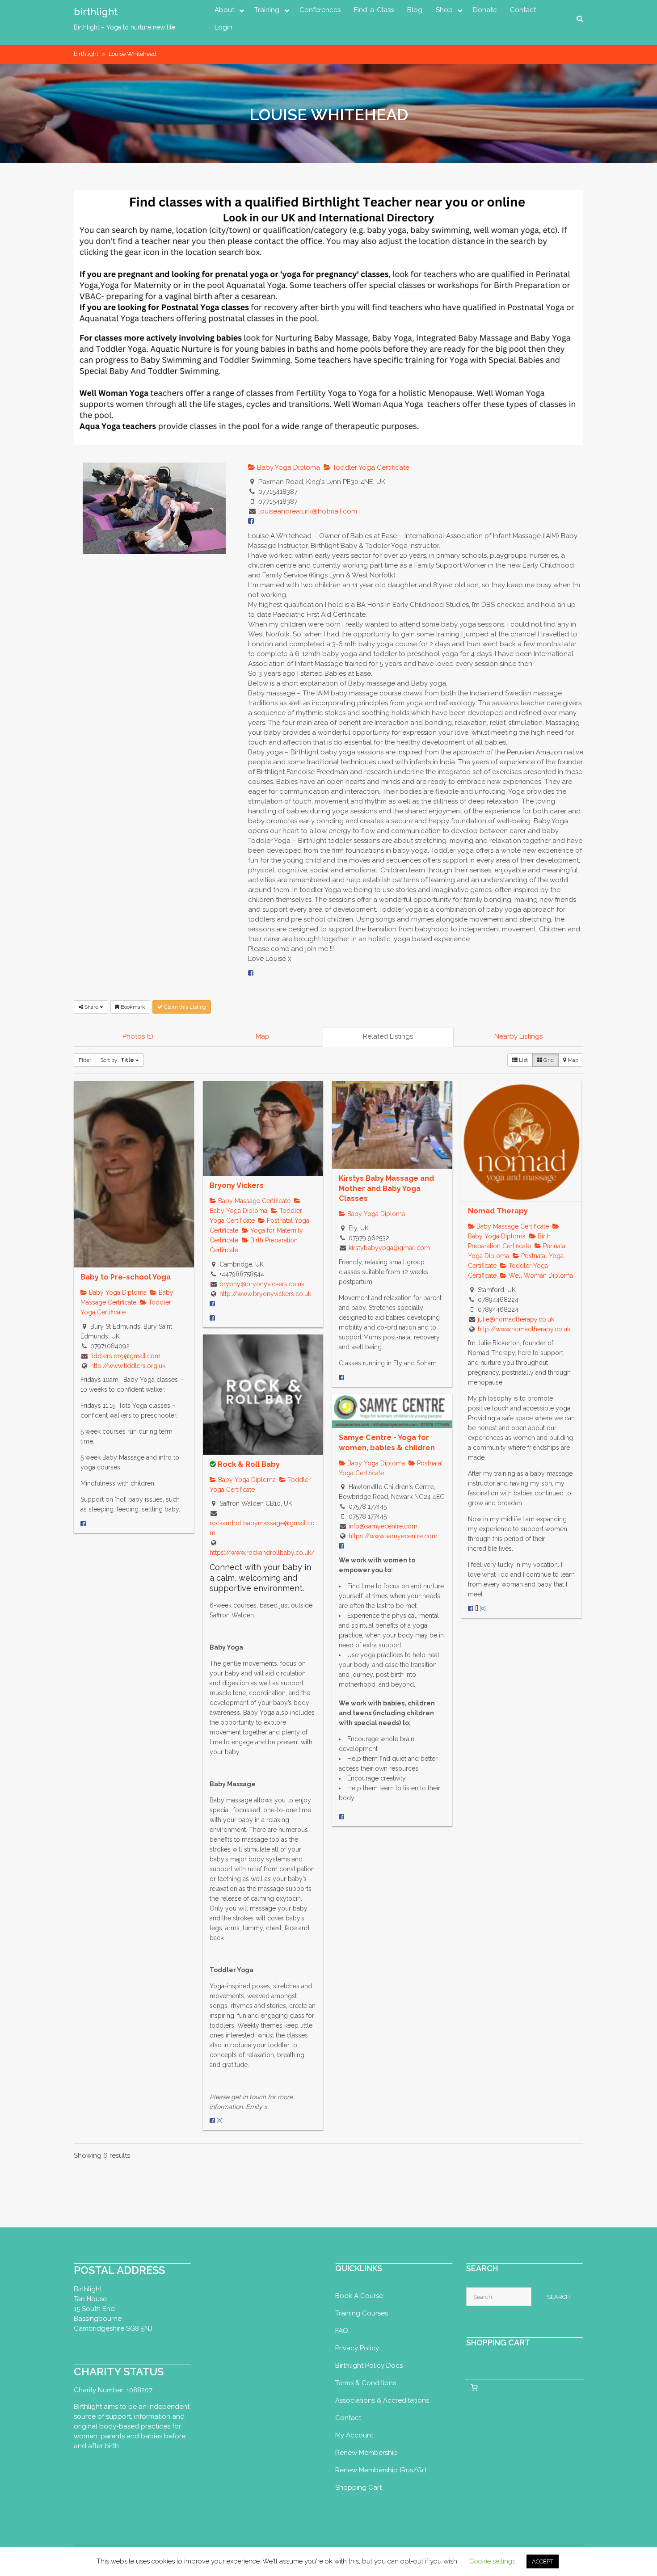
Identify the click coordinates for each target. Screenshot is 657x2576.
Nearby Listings (518, 1036)
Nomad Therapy (498, 1211)
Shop (444, 10)
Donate (485, 10)
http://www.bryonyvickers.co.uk (265, 1294)
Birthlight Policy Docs (369, 2366)
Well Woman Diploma (540, 1275)
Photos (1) (138, 1036)
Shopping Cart (358, 2488)
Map (263, 1036)
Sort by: (117, 1060)
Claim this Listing (184, 1007)
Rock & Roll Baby (249, 1464)
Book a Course (359, 2296)
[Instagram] (483, 1608)
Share (91, 1007)
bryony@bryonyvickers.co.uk (262, 1284)
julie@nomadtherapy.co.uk (516, 1319)
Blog (415, 10)
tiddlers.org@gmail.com (125, 1356)
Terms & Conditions (366, 2383)
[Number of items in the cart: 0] (475, 2387)
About (224, 10)
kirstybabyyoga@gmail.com (389, 1248)
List (523, 1060)
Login (223, 27)
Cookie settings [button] (492, 2561)
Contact (523, 10)
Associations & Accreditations (382, 2400)
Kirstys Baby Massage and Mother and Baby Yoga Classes (386, 1188)
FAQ (342, 2331)
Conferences (320, 10)
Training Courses (362, 2313)
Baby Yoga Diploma (288, 467)
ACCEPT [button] (543, 2561)
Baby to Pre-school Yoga (126, 1277)
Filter (85, 1060)
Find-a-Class (374, 10)
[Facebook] (251, 973)
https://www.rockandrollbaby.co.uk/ (262, 1553)
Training (267, 10)
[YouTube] (477, 1608)
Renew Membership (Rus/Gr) (381, 2470)
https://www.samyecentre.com (393, 1536)
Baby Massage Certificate (253, 1201)
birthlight (96, 12)
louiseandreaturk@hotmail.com (308, 511)
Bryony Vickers (237, 1185)
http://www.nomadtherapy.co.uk (524, 1329)
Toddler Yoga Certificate (370, 467)
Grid (548, 1060)
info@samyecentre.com (383, 1526)
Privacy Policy (357, 2348)
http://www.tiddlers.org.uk (128, 1366)
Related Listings (388, 1036)
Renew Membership (366, 2453)
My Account (354, 2435)
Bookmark (132, 1007)
